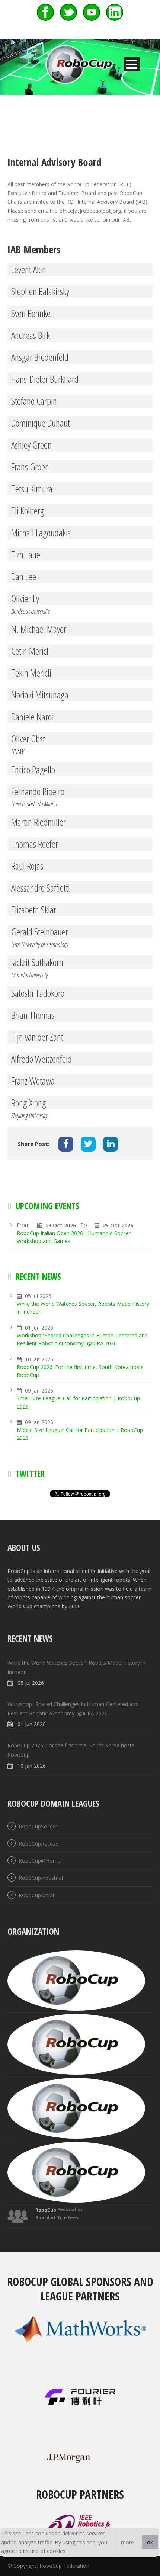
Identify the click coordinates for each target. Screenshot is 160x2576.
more (127, 2542)
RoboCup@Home (40, 1861)
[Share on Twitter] (88, 1144)
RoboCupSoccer (38, 1826)
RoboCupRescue (39, 1843)
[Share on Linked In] (111, 1144)
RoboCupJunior (37, 1895)
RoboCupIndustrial (41, 1878)
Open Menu (132, 64)
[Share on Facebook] (66, 1144)
